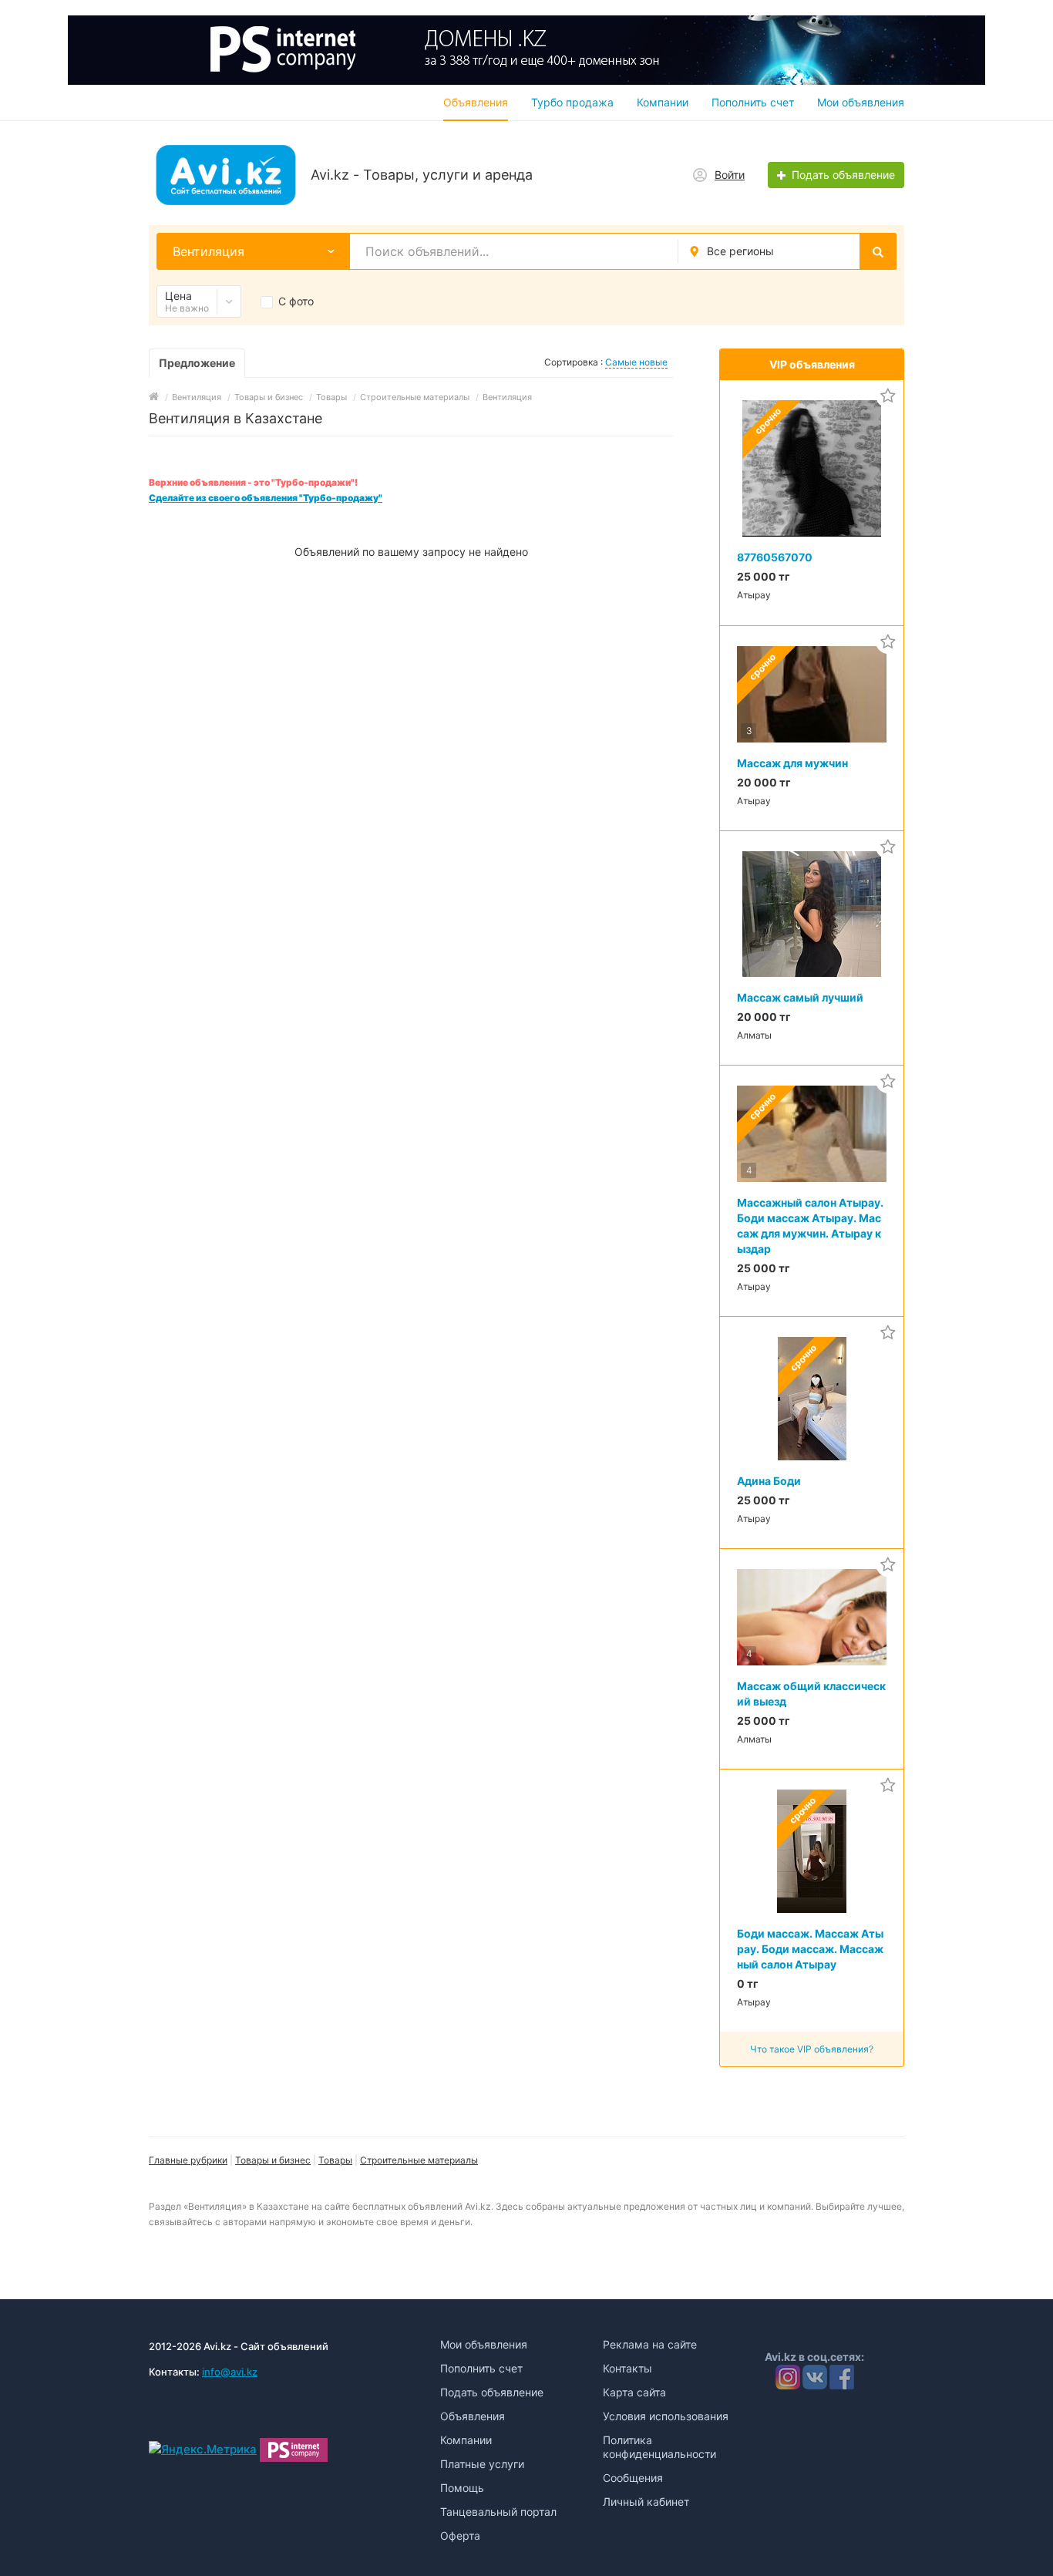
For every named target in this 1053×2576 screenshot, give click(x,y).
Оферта (460, 2536)
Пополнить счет (753, 102)
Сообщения (633, 2478)
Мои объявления (861, 102)
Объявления (476, 102)
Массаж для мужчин (792, 763)
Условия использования (666, 2416)
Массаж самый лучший (800, 997)
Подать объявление (492, 2392)
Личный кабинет (646, 2502)
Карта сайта (634, 2392)
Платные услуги (482, 2464)
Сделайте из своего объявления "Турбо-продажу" (266, 498)
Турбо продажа (572, 102)
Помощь (462, 2488)
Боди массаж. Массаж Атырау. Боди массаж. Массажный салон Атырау (810, 1949)
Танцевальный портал (498, 2512)
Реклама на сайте (650, 2344)
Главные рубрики (188, 2160)
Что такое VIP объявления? (812, 2049)
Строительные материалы (419, 2160)
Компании (663, 102)
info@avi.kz (230, 2372)
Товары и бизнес (273, 2160)
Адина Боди (769, 1481)
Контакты (627, 2368)
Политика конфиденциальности (659, 2447)
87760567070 (775, 557)
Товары (335, 2160)
